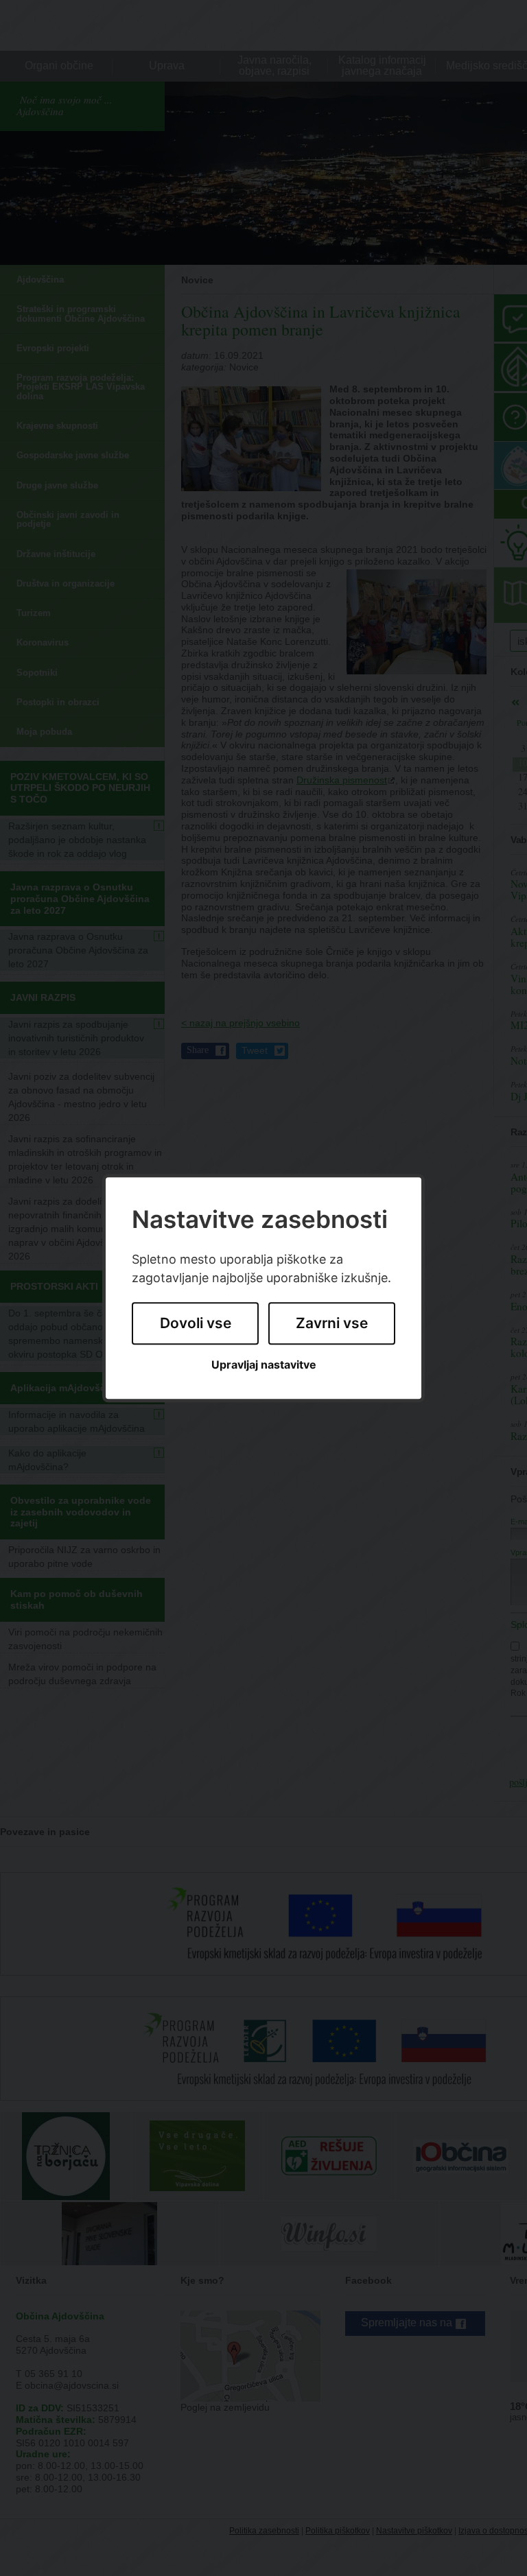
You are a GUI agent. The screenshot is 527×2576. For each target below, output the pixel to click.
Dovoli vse (196, 1324)
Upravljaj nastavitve (264, 1365)
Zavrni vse (332, 1324)
